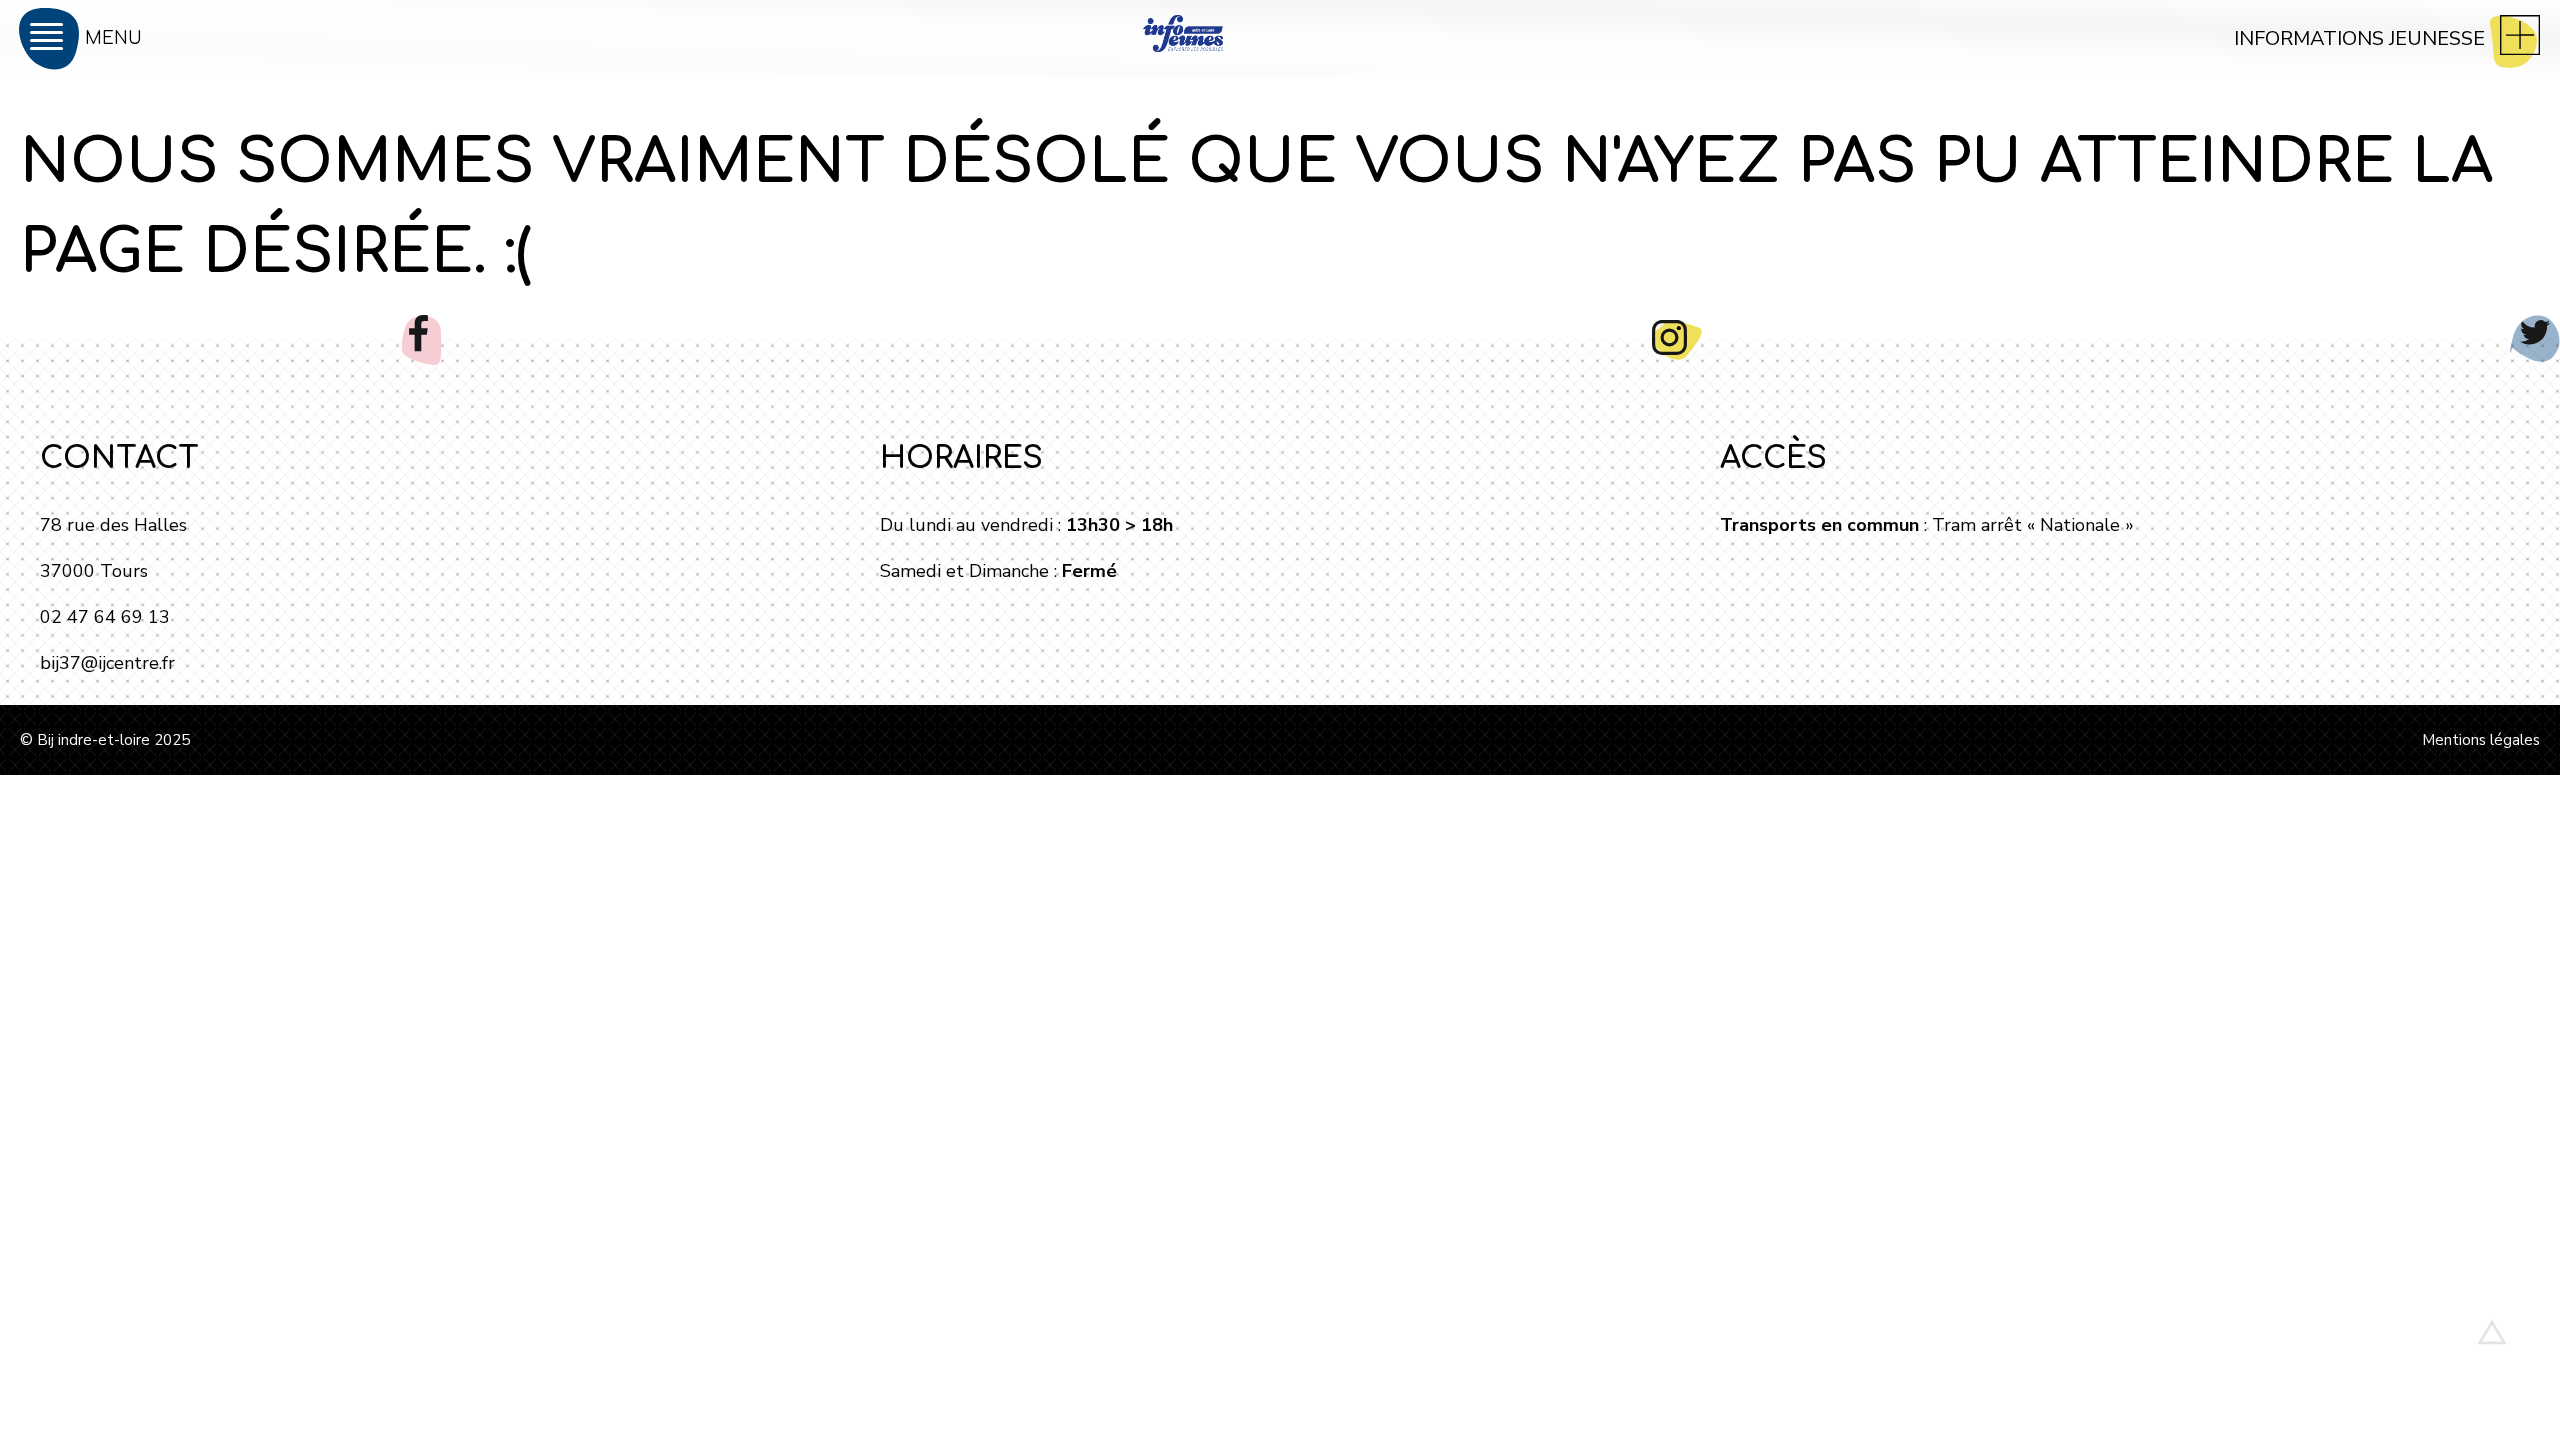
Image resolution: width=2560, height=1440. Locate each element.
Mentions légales (2481, 740)
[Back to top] (2492, 1332)
